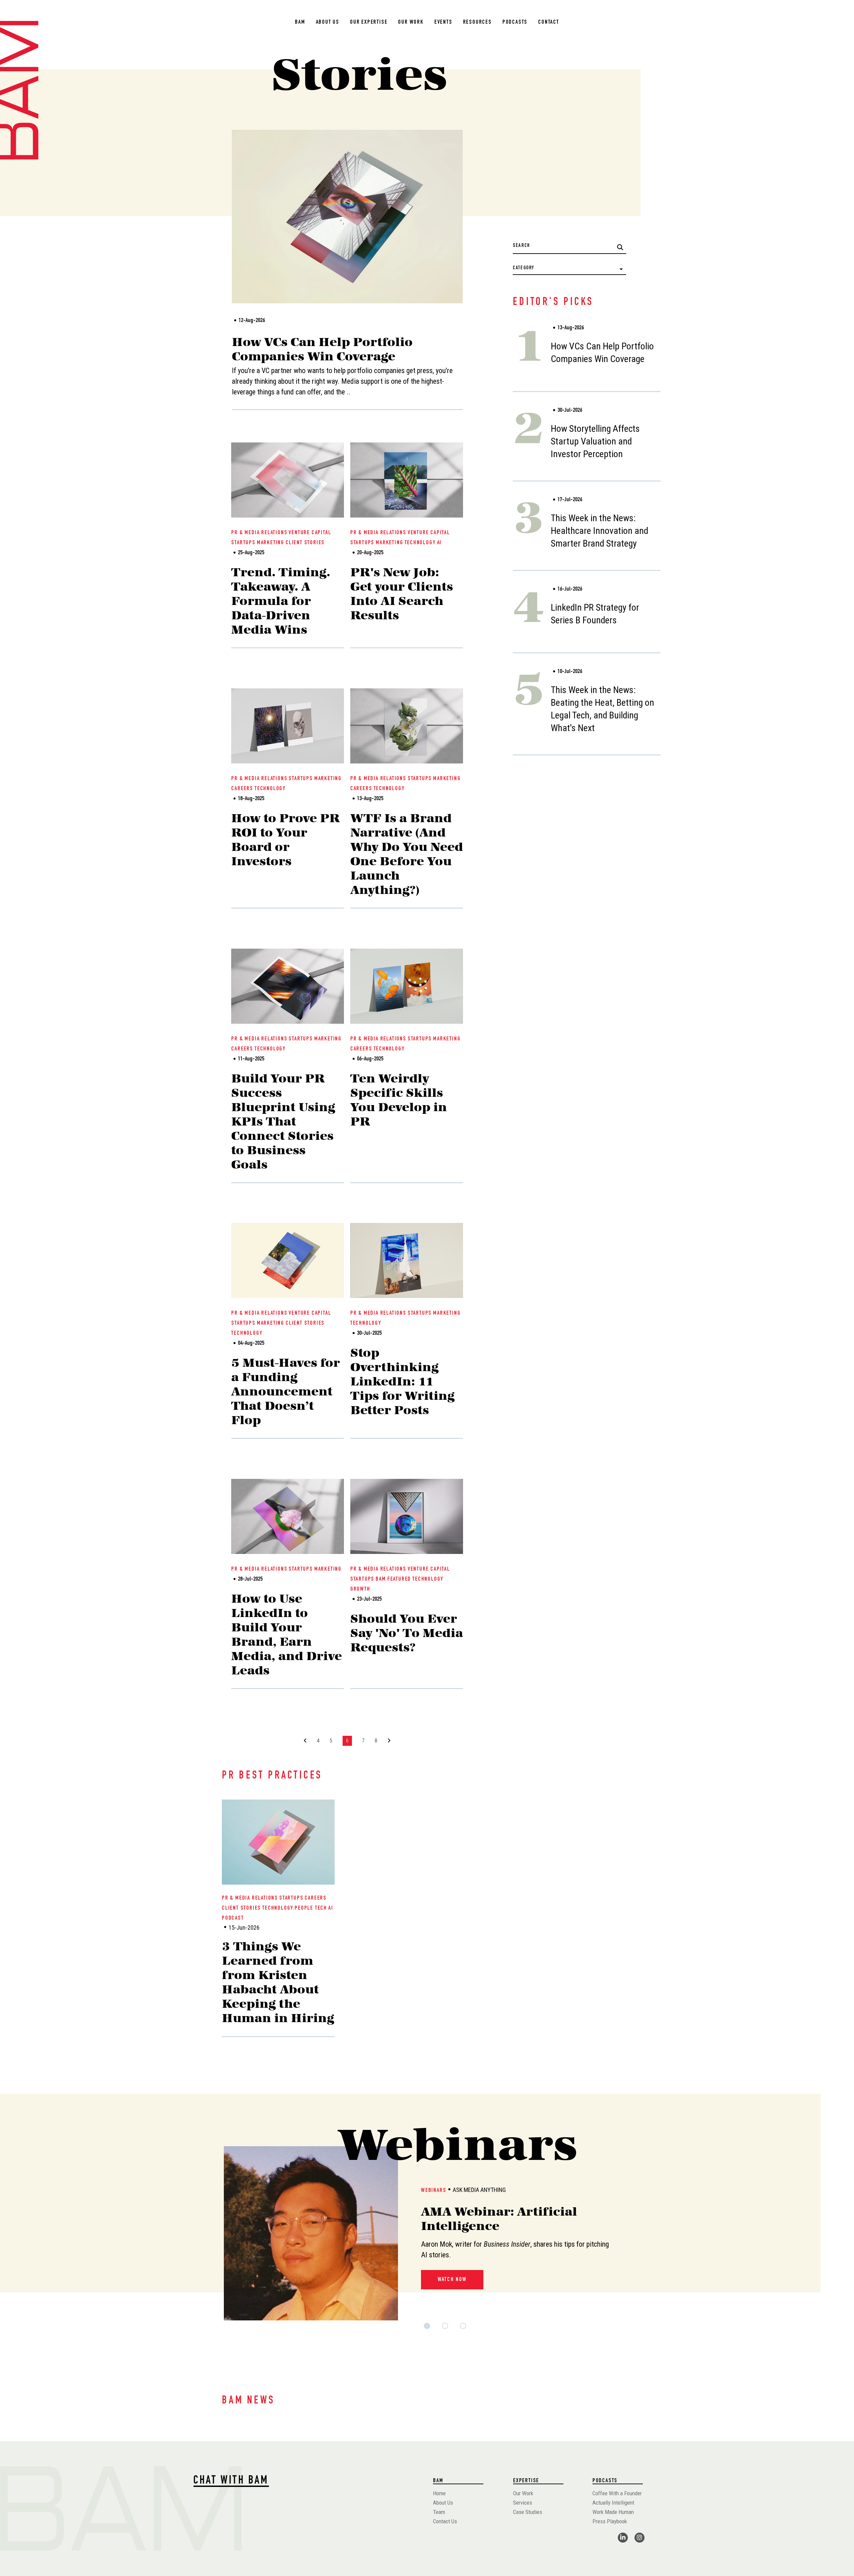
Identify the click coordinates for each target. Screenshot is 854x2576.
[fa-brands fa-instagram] (639, 2537)
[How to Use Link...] (288, 1516)
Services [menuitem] (523, 2503)
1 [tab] (426, 2329)
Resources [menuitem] (477, 22)
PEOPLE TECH (311, 1908)
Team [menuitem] (439, 2512)
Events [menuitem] (443, 22)
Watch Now (452, 2280)
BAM (381, 1579)
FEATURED (399, 1579)
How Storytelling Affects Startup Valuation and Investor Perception (595, 441)
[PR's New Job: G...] (407, 480)
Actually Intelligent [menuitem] (613, 2503)
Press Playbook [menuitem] (610, 2521)
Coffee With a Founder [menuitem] (617, 2493)
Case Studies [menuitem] (528, 2512)
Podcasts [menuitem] (515, 22)
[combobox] (569, 246)
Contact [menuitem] (549, 22)
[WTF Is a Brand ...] (407, 726)
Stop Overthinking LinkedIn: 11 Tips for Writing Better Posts (402, 1381)
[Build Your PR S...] (288, 986)
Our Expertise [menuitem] (369, 22)
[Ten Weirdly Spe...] (407, 986)
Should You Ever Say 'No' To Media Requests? (407, 1633)
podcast (233, 1918)
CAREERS (242, 789)
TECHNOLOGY (420, 543)
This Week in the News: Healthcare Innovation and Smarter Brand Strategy (599, 531)
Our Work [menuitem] (411, 22)
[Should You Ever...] (407, 1516)
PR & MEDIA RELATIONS (259, 533)
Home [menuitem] (439, 2493)
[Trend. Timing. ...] (288, 480)
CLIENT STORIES (305, 543)
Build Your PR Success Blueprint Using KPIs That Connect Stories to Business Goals (283, 1121)
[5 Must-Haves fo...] (288, 1260)
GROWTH (360, 1589)
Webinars (434, 2191)
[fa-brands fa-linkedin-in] (623, 2537)
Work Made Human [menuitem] (613, 2512)
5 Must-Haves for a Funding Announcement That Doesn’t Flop (286, 1391)
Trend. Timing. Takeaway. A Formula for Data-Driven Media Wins (281, 601)
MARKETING (271, 543)
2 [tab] (444, 2329)
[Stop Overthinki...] (407, 1260)
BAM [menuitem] (300, 22)
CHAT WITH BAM (231, 2481)
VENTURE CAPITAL (310, 533)
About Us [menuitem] (328, 22)
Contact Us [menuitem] (445, 2521)
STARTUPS (243, 543)
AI (440, 543)
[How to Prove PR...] (288, 726)
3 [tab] (462, 2329)
